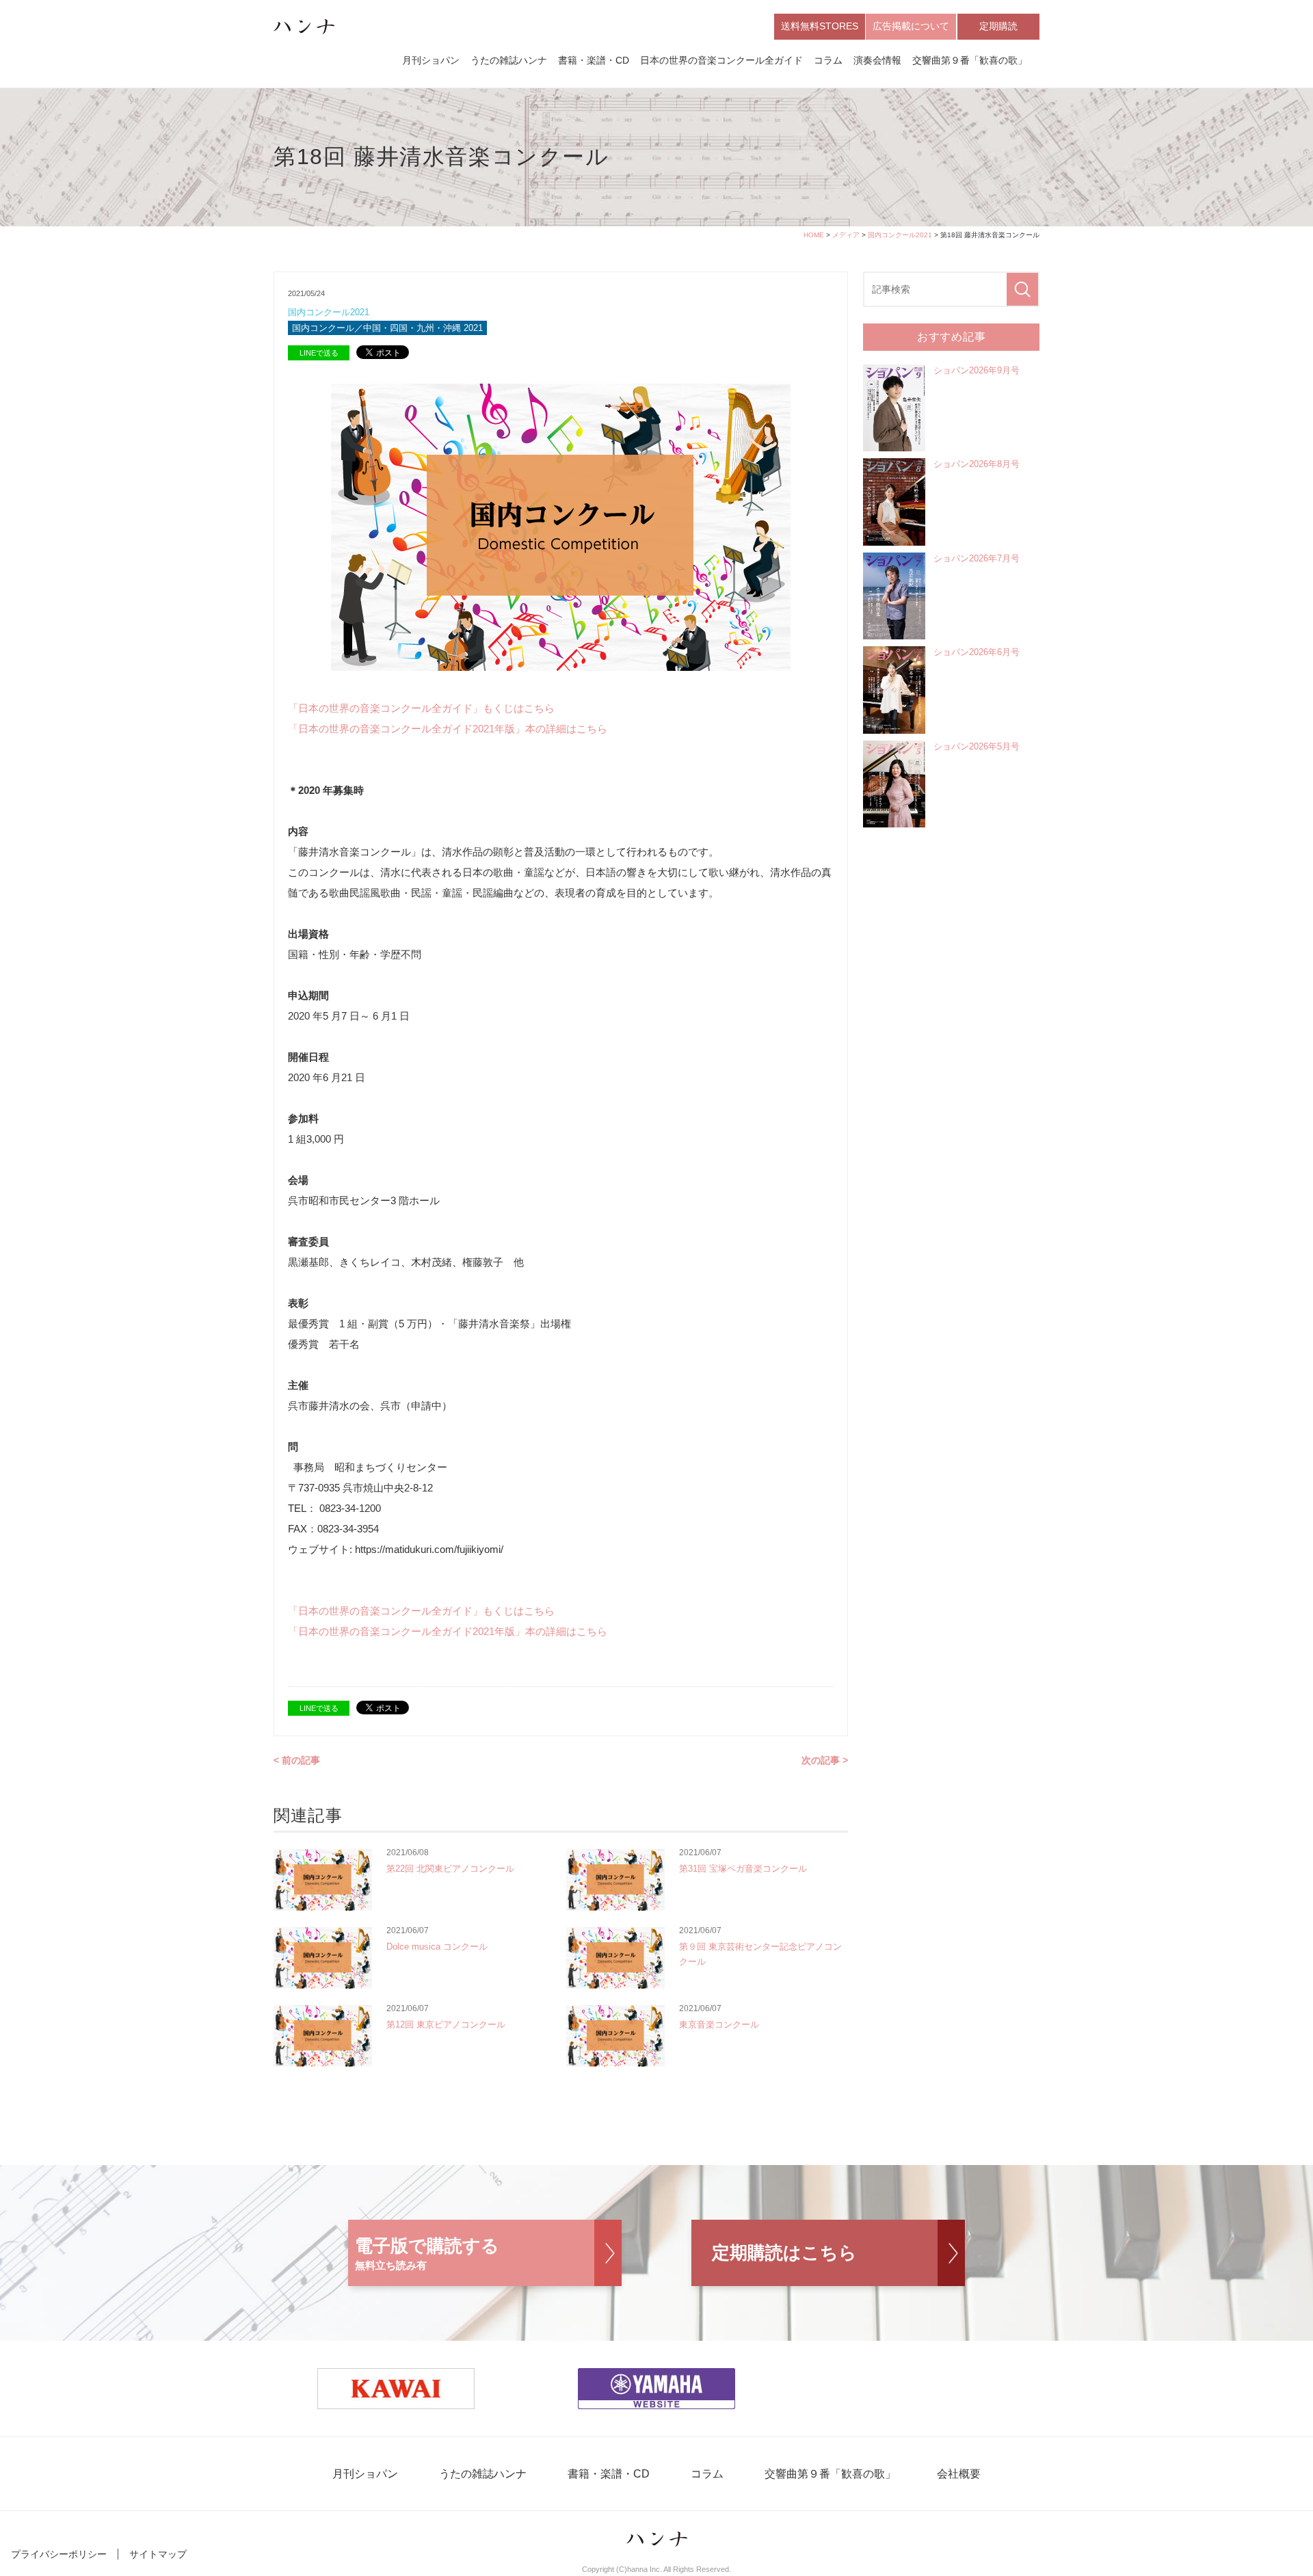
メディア (846, 235)
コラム (828, 60)
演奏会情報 (877, 60)
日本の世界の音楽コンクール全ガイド (721, 60)
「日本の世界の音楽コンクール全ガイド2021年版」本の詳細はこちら (448, 729)
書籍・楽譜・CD (594, 60)
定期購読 (998, 26)
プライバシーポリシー (59, 2554)
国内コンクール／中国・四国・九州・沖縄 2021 (387, 328)
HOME (814, 235)
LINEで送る (319, 353)
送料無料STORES (820, 26)
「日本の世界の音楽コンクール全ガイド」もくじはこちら (421, 708)
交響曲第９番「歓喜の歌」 (970, 60)
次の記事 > (825, 1760)
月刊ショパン (431, 60)
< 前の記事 (297, 1760)
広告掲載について (911, 26)
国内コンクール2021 (900, 235)
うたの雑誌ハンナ (509, 60)
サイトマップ (158, 2554)
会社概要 (959, 2474)
